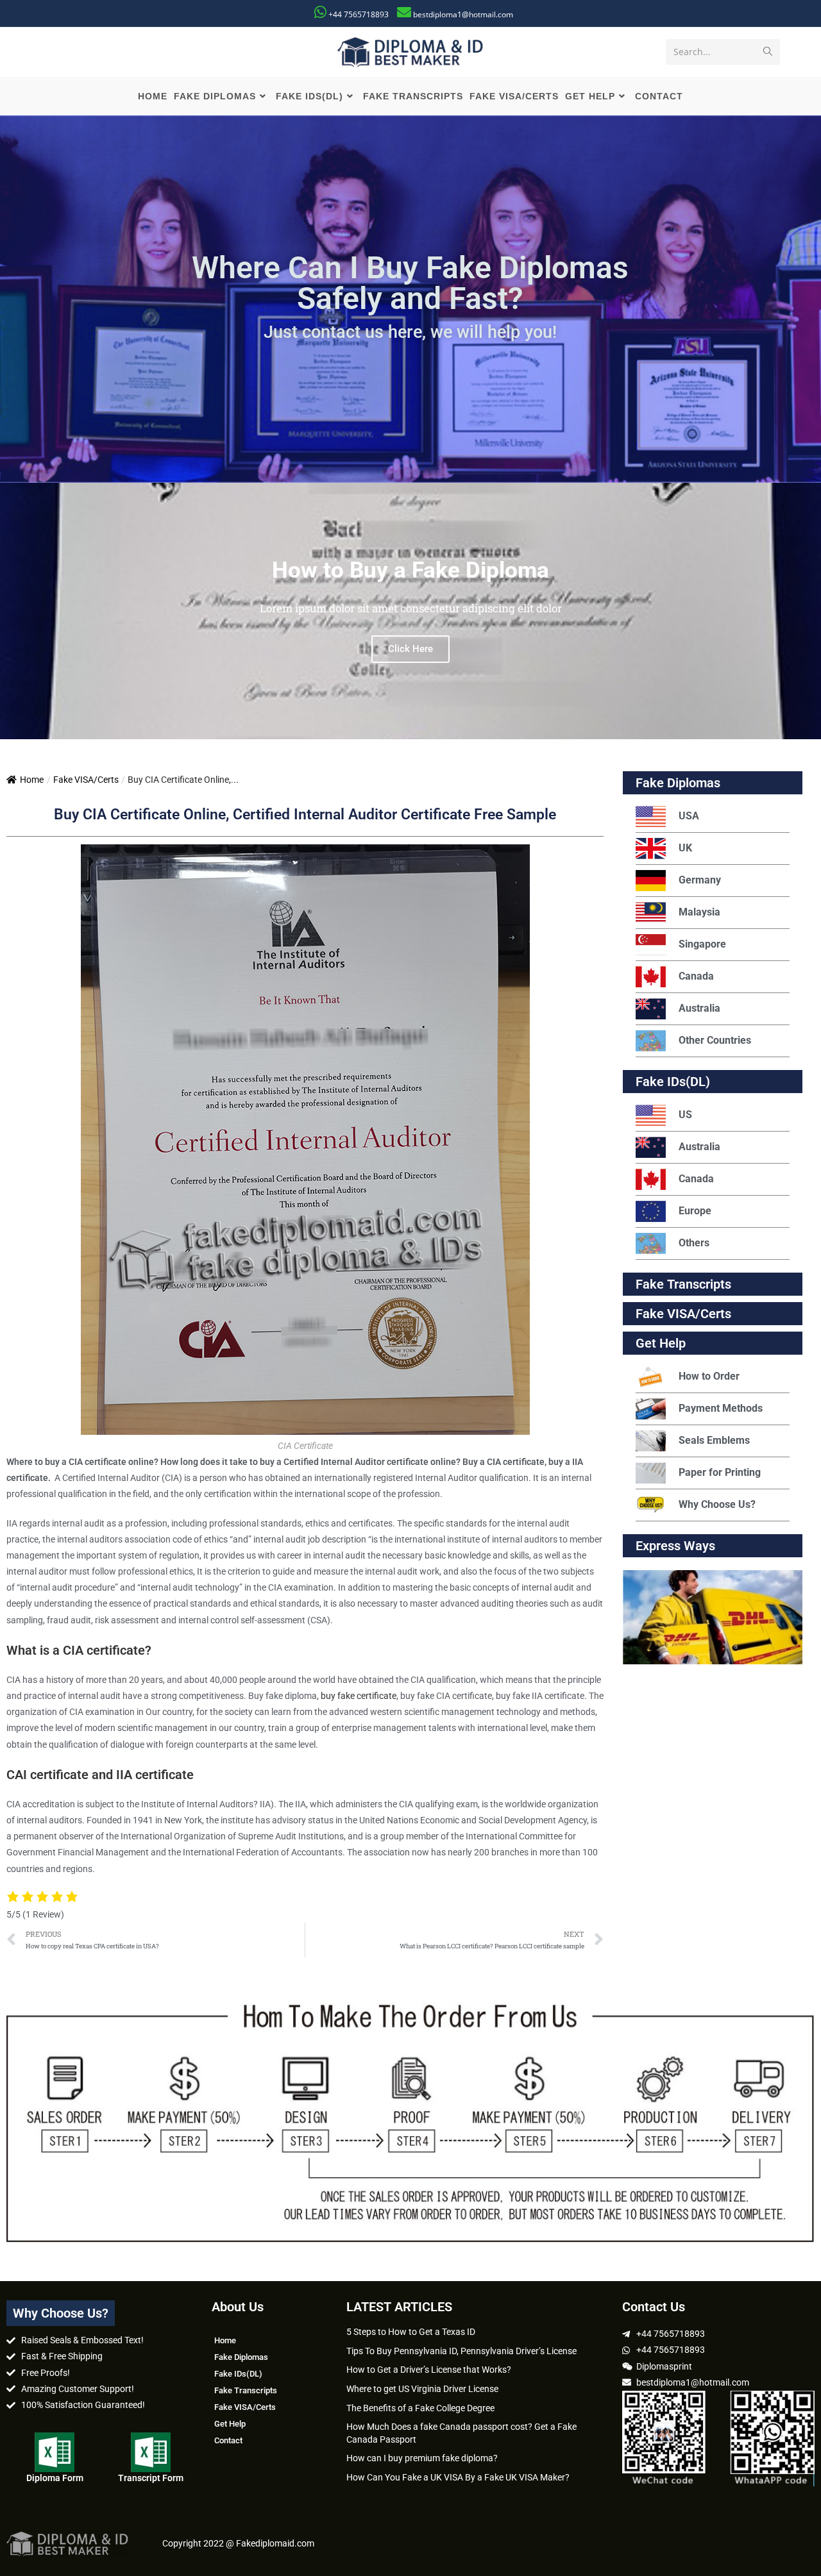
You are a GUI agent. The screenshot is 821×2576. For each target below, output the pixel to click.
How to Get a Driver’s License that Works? (429, 2370)
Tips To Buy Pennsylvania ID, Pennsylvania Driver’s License (461, 2351)
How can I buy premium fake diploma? (422, 2458)
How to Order (709, 1376)
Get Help (230, 2424)
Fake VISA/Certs (86, 780)
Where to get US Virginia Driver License (422, 2389)
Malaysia (699, 912)
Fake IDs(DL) (673, 1082)
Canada (696, 976)
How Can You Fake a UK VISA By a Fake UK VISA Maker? (458, 2477)
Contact (228, 2440)
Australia (699, 1008)
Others (694, 1243)
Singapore (702, 944)
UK (685, 848)
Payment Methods (721, 1408)
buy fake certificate (359, 1696)
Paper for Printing (720, 1472)
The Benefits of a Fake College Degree (420, 2408)
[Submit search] (768, 52)
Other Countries (715, 1040)
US (685, 1115)
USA (689, 816)
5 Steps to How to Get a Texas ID (411, 2332)
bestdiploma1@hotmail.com (463, 14)
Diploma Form (55, 2478)
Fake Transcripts (683, 1284)
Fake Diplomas (678, 783)
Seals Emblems (714, 1440)
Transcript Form (151, 2478)
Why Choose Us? (717, 1504)
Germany (700, 880)
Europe (695, 1211)
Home (32, 780)
